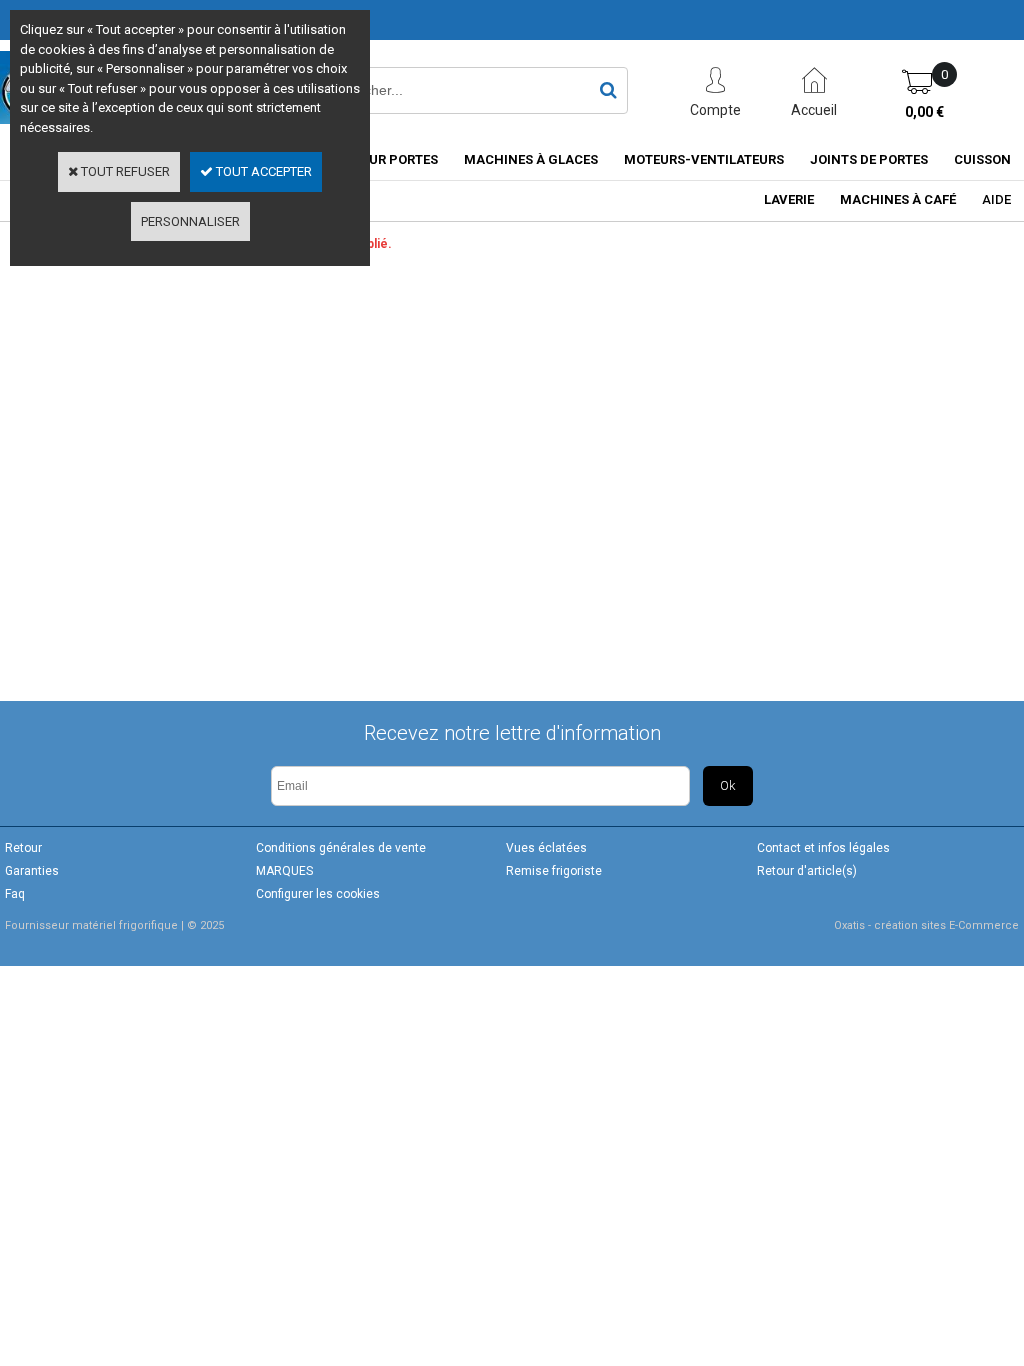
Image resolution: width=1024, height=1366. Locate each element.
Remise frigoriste (554, 871)
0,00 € (924, 112)
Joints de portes (869, 159)
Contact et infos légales (823, 848)
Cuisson (982, 159)
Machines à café (898, 199)
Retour (23, 848)
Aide (996, 199)
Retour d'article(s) (807, 871)
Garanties (32, 871)
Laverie (789, 199)
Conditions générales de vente (341, 848)
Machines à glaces (531, 159)
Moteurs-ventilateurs (704, 159)
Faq (15, 894)
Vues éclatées (546, 848)
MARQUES (284, 871)
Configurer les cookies (318, 894)
